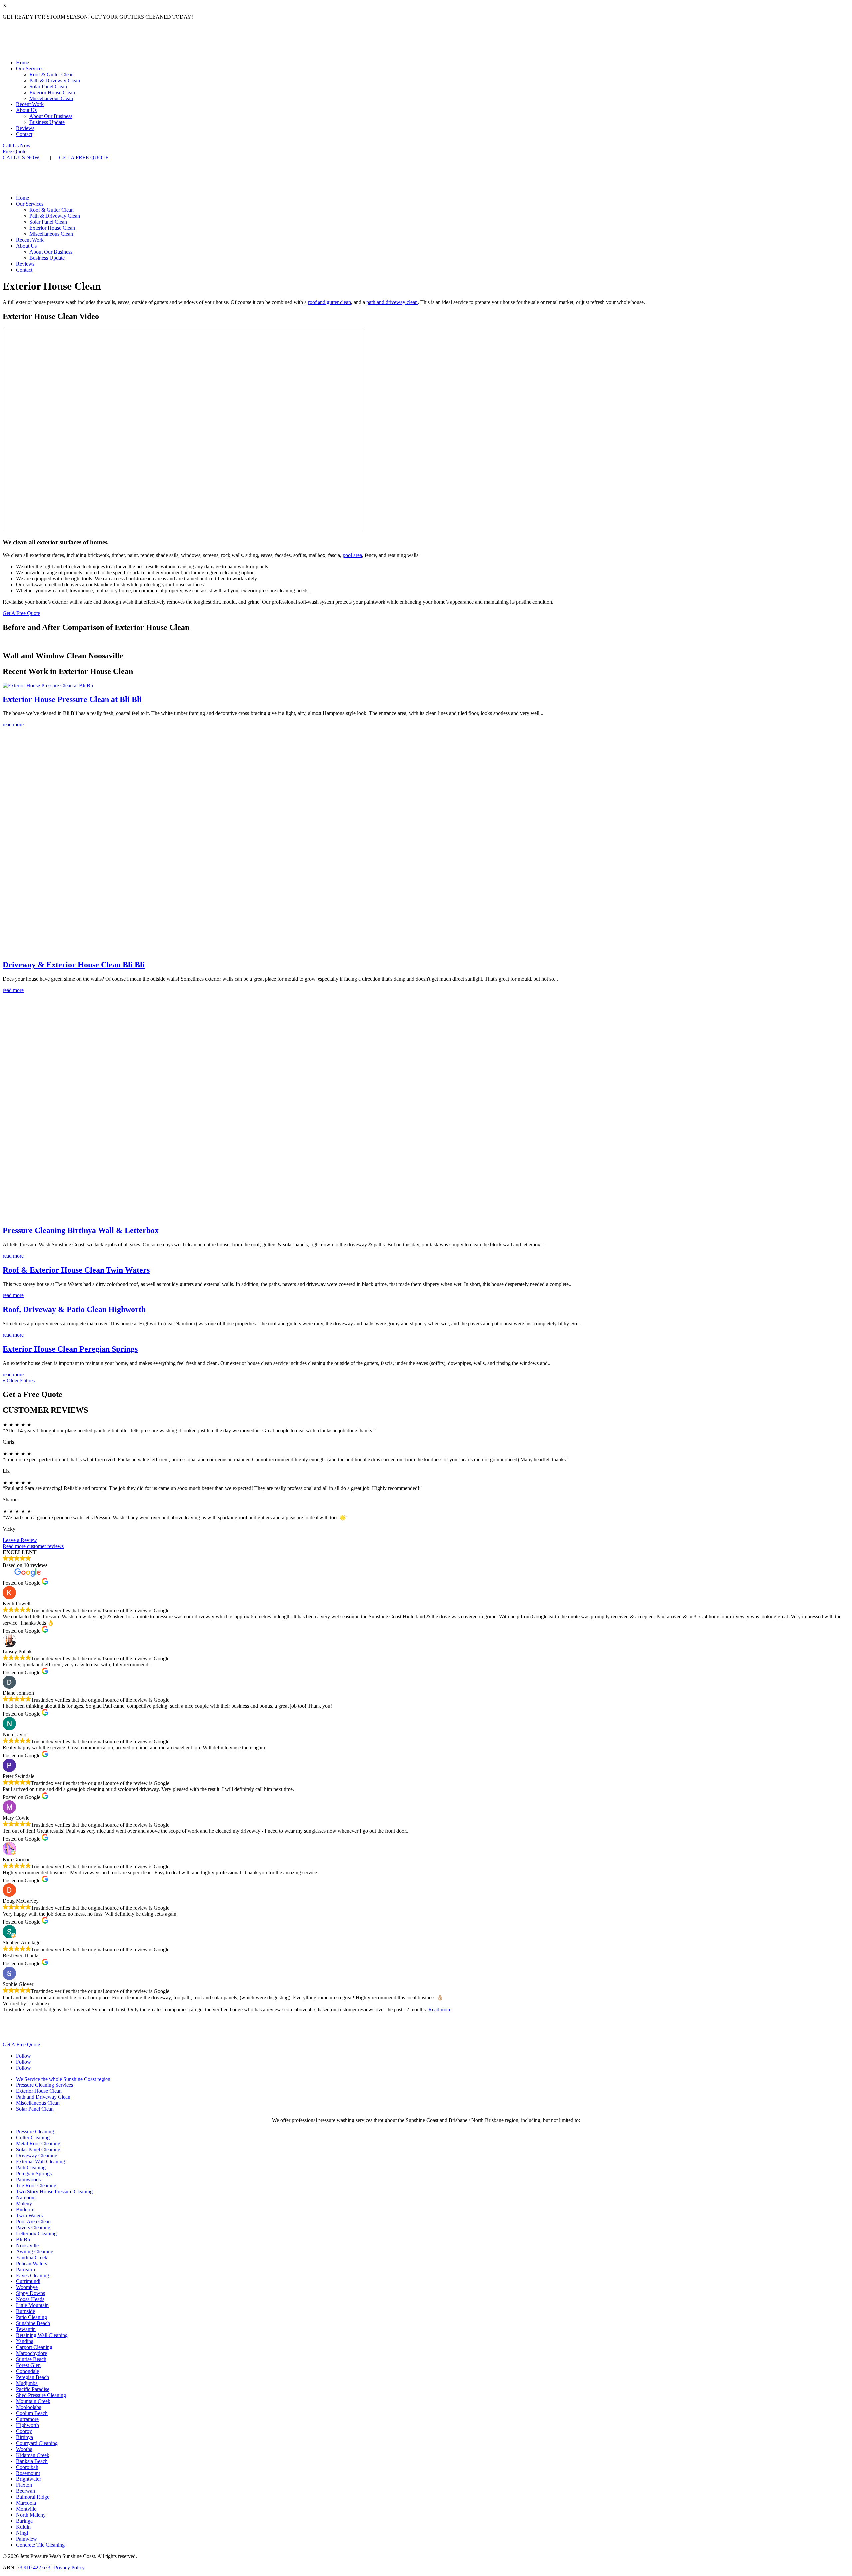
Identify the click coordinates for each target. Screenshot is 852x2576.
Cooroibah (27, 2467)
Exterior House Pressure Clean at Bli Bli (72, 699)
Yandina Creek (32, 2257)
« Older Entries (19, 1381)
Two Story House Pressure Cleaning (54, 2191)
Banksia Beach (32, 2461)
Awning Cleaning (35, 2251)
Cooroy (24, 2431)
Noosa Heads (30, 2299)
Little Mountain (32, 2305)
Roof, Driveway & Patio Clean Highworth (74, 1309)
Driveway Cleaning (37, 2156)
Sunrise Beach (31, 2359)
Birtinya (24, 2437)
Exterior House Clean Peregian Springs (70, 1349)
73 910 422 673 (34, 2568)
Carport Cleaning (34, 2347)
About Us (26, 110)
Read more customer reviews (33, 1546)
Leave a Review (20, 1540)
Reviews (25, 128)
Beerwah (25, 2491)
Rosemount (28, 2473)
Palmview (26, 2539)
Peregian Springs (34, 2174)
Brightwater (28, 2479)
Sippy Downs (30, 2293)
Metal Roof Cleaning (38, 2144)
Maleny (24, 2203)
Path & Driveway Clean (55, 80)
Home (22, 62)
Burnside (25, 2311)
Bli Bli (23, 2239)
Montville (26, 2509)
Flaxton (24, 2485)
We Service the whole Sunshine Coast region (63, 2079)
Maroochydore (31, 2353)
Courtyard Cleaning (37, 2443)
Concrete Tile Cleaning (40, 2545)
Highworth (27, 2425)
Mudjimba (27, 2383)
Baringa (24, 2521)
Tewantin (26, 2329)
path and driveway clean (392, 302)
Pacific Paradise (33, 2389)
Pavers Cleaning (33, 2227)
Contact (24, 134)
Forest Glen (28, 2365)
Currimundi (28, 2281)
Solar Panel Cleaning (38, 2150)
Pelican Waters (31, 2263)
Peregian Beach (32, 2377)
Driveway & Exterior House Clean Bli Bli (74, 965)
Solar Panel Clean (48, 86)
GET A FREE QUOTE (84, 158)
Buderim (25, 2209)
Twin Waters (29, 2215)
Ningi (22, 2533)
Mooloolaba (29, 2407)
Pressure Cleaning (35, 2132)
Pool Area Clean (33, 2221)
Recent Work (30, 104)
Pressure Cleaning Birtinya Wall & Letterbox (81, 1230)
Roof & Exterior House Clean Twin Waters (76, 1270)
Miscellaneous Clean (51, 98)
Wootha (24, 2449)
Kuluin (23, 2527)
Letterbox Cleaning (36, 2233)
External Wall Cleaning (40, 2162)
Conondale (27, 2371)
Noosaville (27, 2245)
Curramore (27, 2419)
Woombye (27, 2287)
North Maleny (31, 2515)
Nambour (26, 2197)
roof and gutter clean (329, 302)
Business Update (47, 122)
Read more (440, 2009)
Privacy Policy (69, 2568)
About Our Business (51, 116)
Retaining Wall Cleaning (42, 2335)
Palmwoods (28, 2180)
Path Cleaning (31, 2168)
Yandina (25, 2341)
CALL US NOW (21, 158)
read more (13, 725)
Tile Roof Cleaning (36, 2185)
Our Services (30, 68)
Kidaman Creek (33, 2455)
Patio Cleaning (31, 2317)
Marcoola (26, 2503)
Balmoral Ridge (33, 2497)
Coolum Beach (32, 2413)
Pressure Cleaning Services (44, 2085)
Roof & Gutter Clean (51, 74)
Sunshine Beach (33, 2323)
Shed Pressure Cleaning (41, 2395)
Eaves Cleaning (32, 2275)
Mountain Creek (33, 2401)
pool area (352, 555)
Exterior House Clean (52, 92)
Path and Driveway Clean (43, 2097)
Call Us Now (17, 146)
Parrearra (25, 2269)
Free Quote (14, 152)
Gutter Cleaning (33, 2138)
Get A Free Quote (21, 613)
